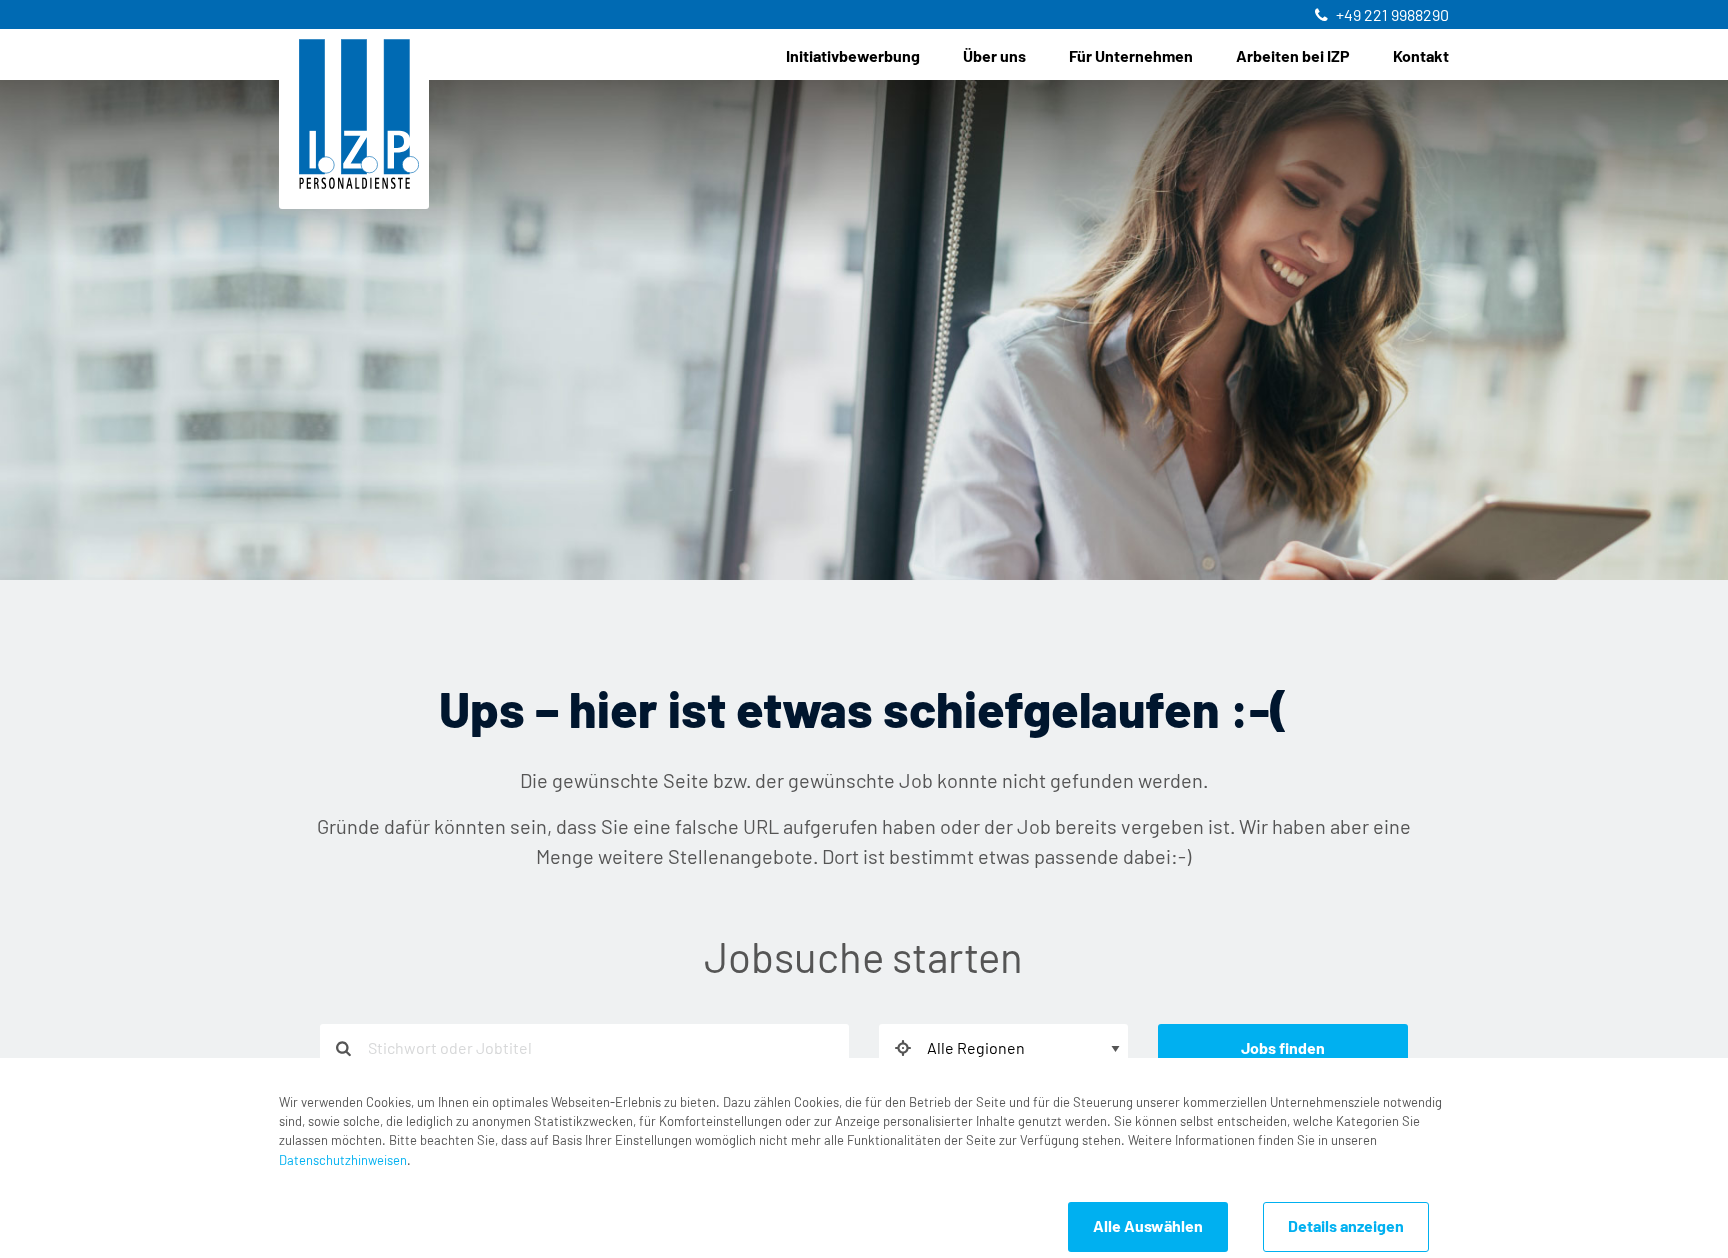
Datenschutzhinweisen (343, 1161)
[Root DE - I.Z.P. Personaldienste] (359, 114)
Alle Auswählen (1148, 1227)
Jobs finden (1283, 1049)
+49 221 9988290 (1392, 16)
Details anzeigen (1346, 1227)
